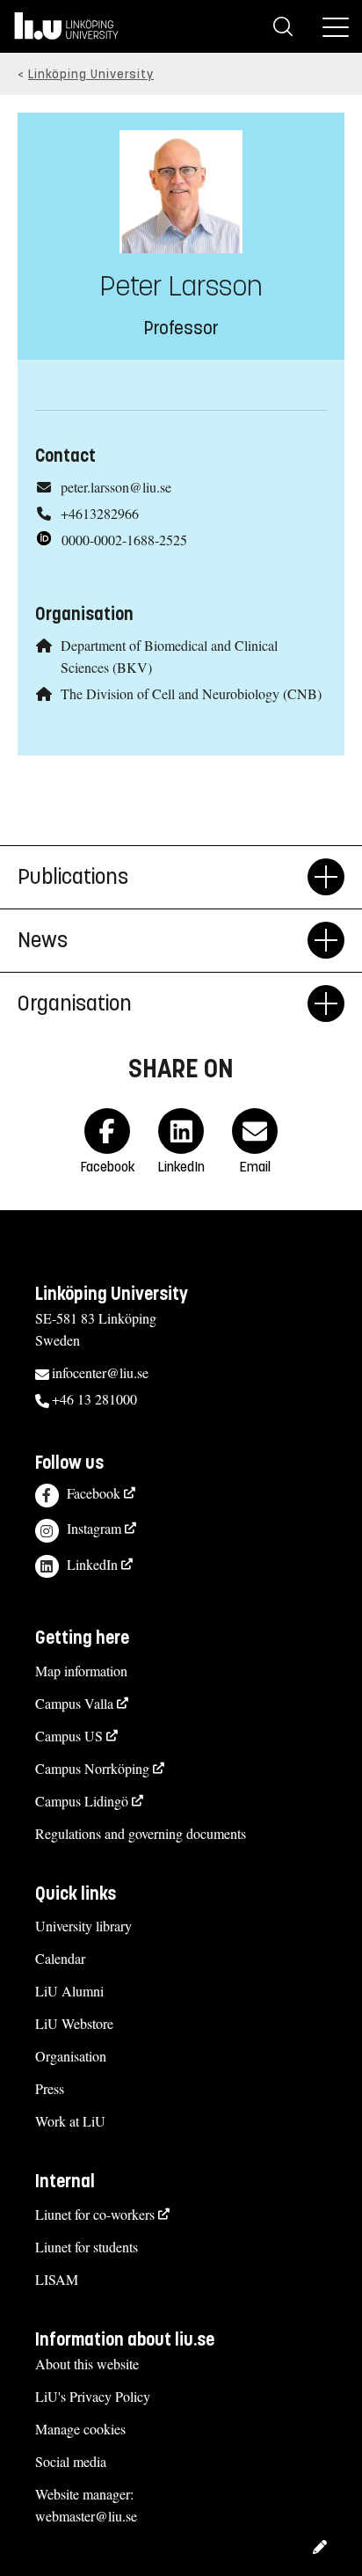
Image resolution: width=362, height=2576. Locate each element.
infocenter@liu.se (100, 1372)
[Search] (283, 26)
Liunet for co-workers (95, 2214)
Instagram (94, 1528)
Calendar (60, 1958)
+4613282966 (100, 513)
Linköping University (91, 74)
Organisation (71, 2056)
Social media (71, 2461)
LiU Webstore (74, 2023)
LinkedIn (92, 1564)
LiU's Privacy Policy (93, 2396)
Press (50, 2088)
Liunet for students (87, 2247)
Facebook (94, 1493)
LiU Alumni (69, 1991)
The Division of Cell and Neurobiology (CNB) (191, 693)
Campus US (69, 1736)
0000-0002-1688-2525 (124, 540)
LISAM (57, 2279)
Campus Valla (74, 1703)
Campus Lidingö (82, 1801)
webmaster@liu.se (86, 2516)
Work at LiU (70, 2121)
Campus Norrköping (92, 1768)
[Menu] (336, 26)
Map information (81, 1671)
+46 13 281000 (94, 1399)
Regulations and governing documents (141, 1833)
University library (83, 1926)
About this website (87, 2364)
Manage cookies (80, 2429)
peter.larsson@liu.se (116, 487)
